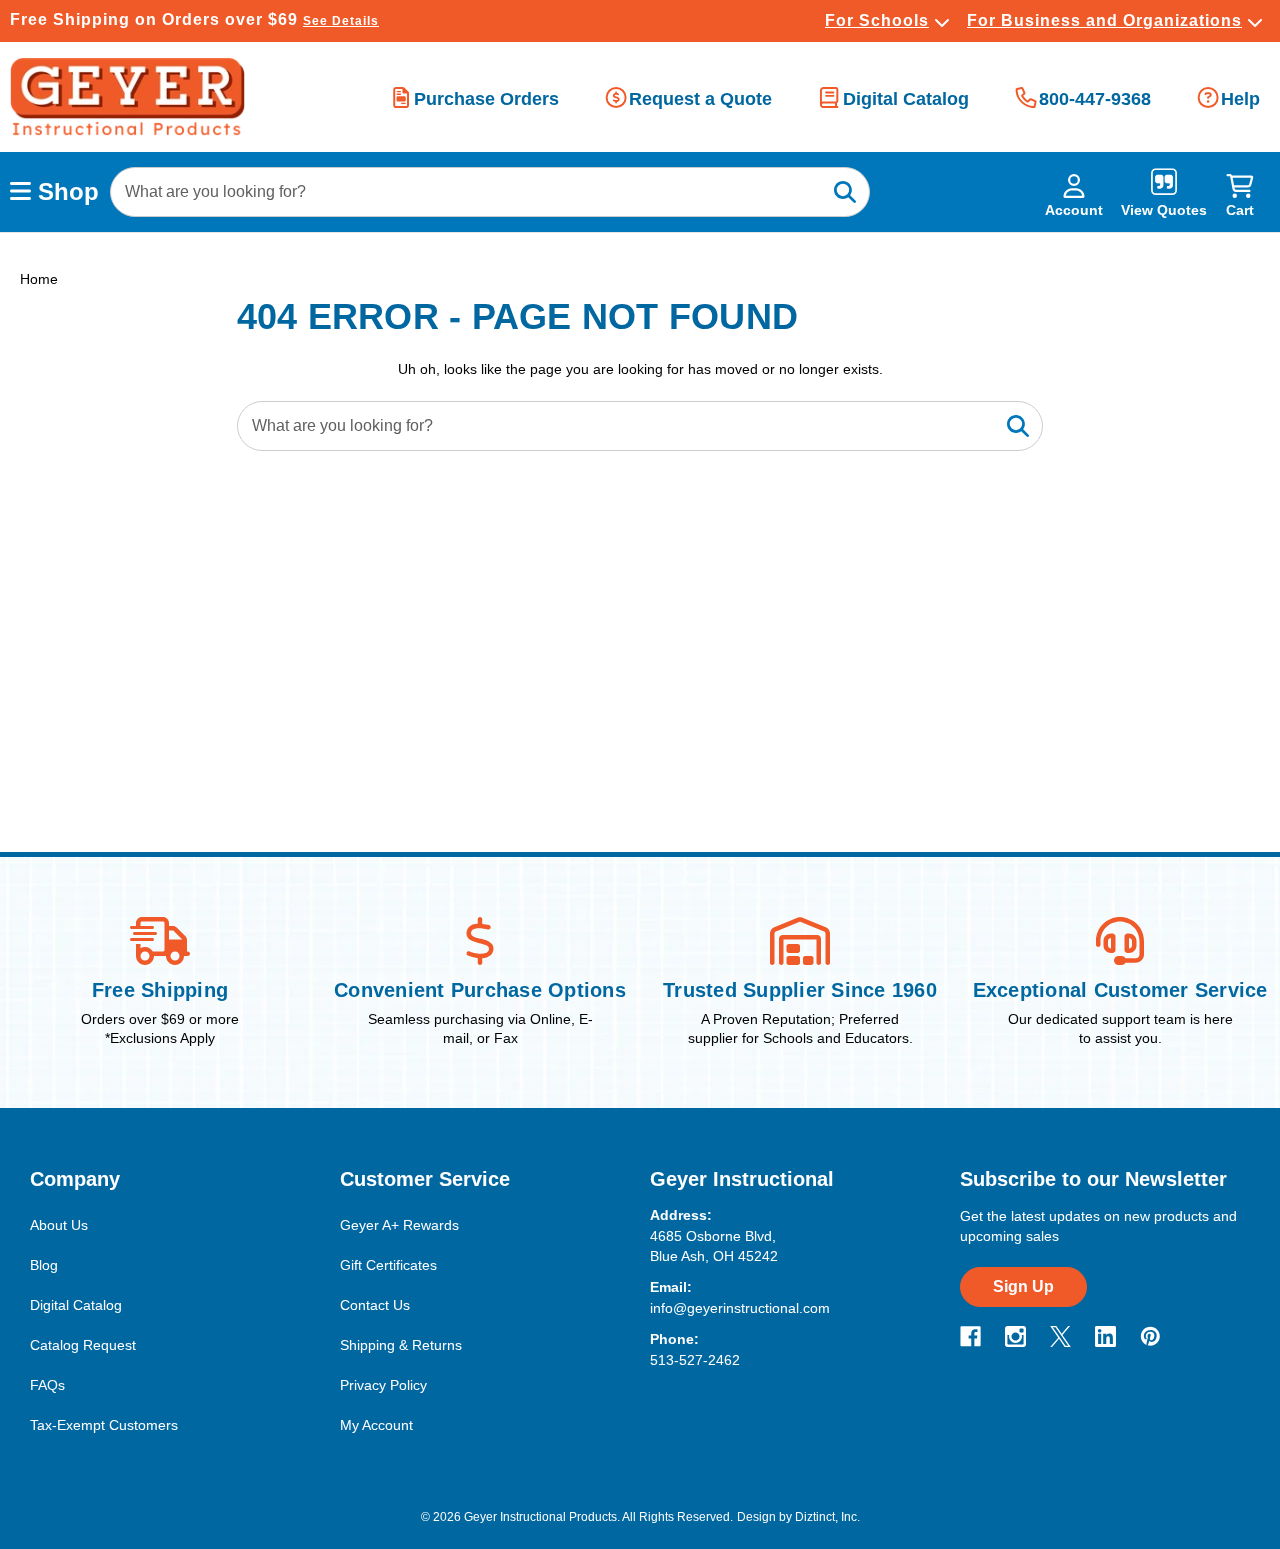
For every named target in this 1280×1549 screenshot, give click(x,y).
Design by (764, 1517)
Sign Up (1023, 1286)
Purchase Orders (486, 99)
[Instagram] (1015, 1336)
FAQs (47, 1385)
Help (1240, 99)
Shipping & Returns (401, 1345)
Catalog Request (83, 1345)
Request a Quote (700, 99)
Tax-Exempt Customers (104, 1425)
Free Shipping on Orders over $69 (194, 19)
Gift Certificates (388, 1265)
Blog (44, 1265)
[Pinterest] (1150, 1336)
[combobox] (490, 192)
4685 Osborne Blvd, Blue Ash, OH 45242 (714, 1246)
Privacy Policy (383, 1385)
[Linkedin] (1105, 1336)
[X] (1060, 1336)
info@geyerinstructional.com (740, 1308)
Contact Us (375, 1305)
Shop (65, 191)
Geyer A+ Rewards (399, 1225)
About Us (59, 1225)
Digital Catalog (905, 99)
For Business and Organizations (1104, 20)
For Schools (877, 20)
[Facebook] (970, 1336)
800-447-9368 (1095, 99)
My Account (376, 1425)
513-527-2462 (695, 1360)
